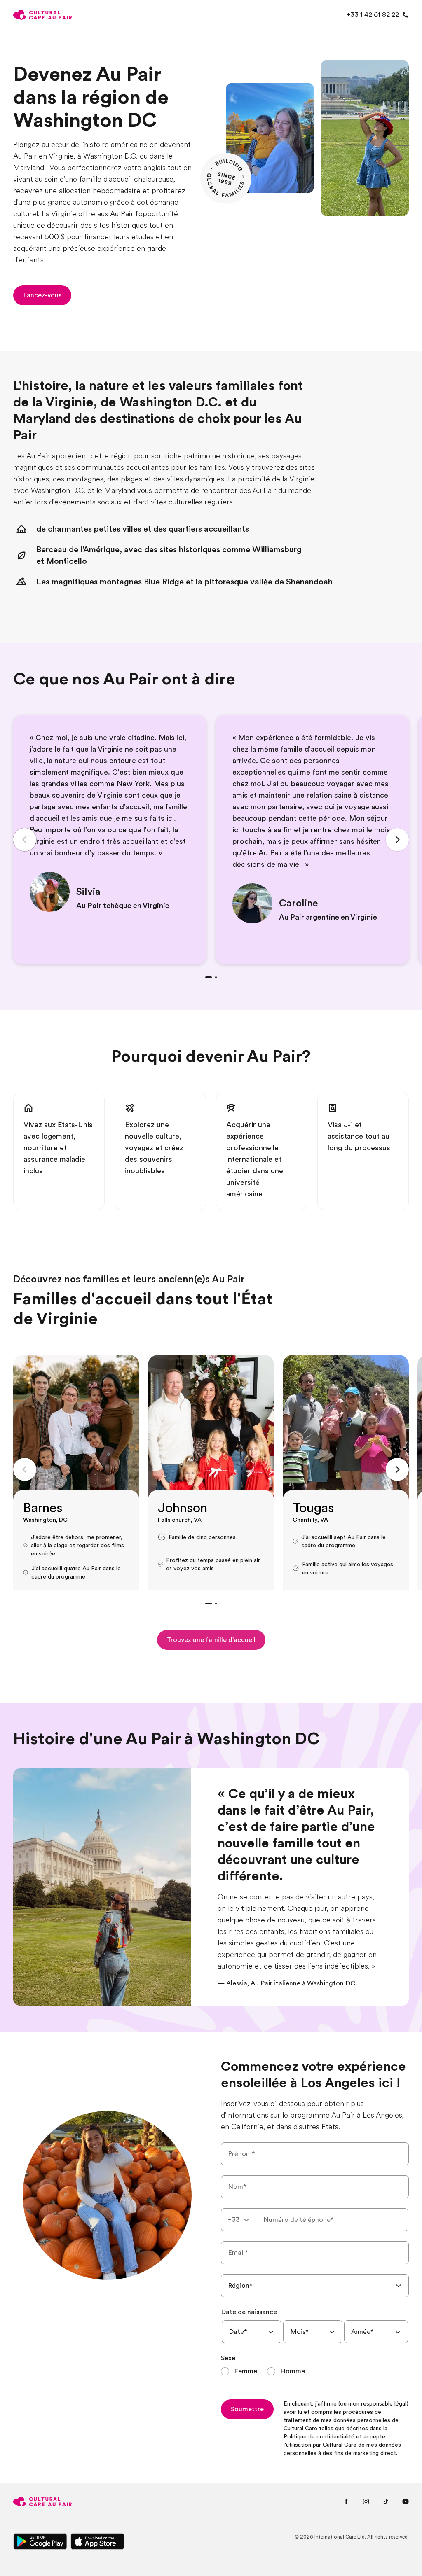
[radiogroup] (315, 2371)
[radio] (239, 2371)
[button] (42, 295)
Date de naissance (249, 2312)
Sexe (228, 2358)
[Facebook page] (346, 2501)
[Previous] (25, 840)
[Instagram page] (366, 2501)
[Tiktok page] (386, 2501)
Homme (293, 2371)
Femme (246, 2371)
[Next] (397, 840)
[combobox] (239, 2220)
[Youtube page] (406, 2501)
